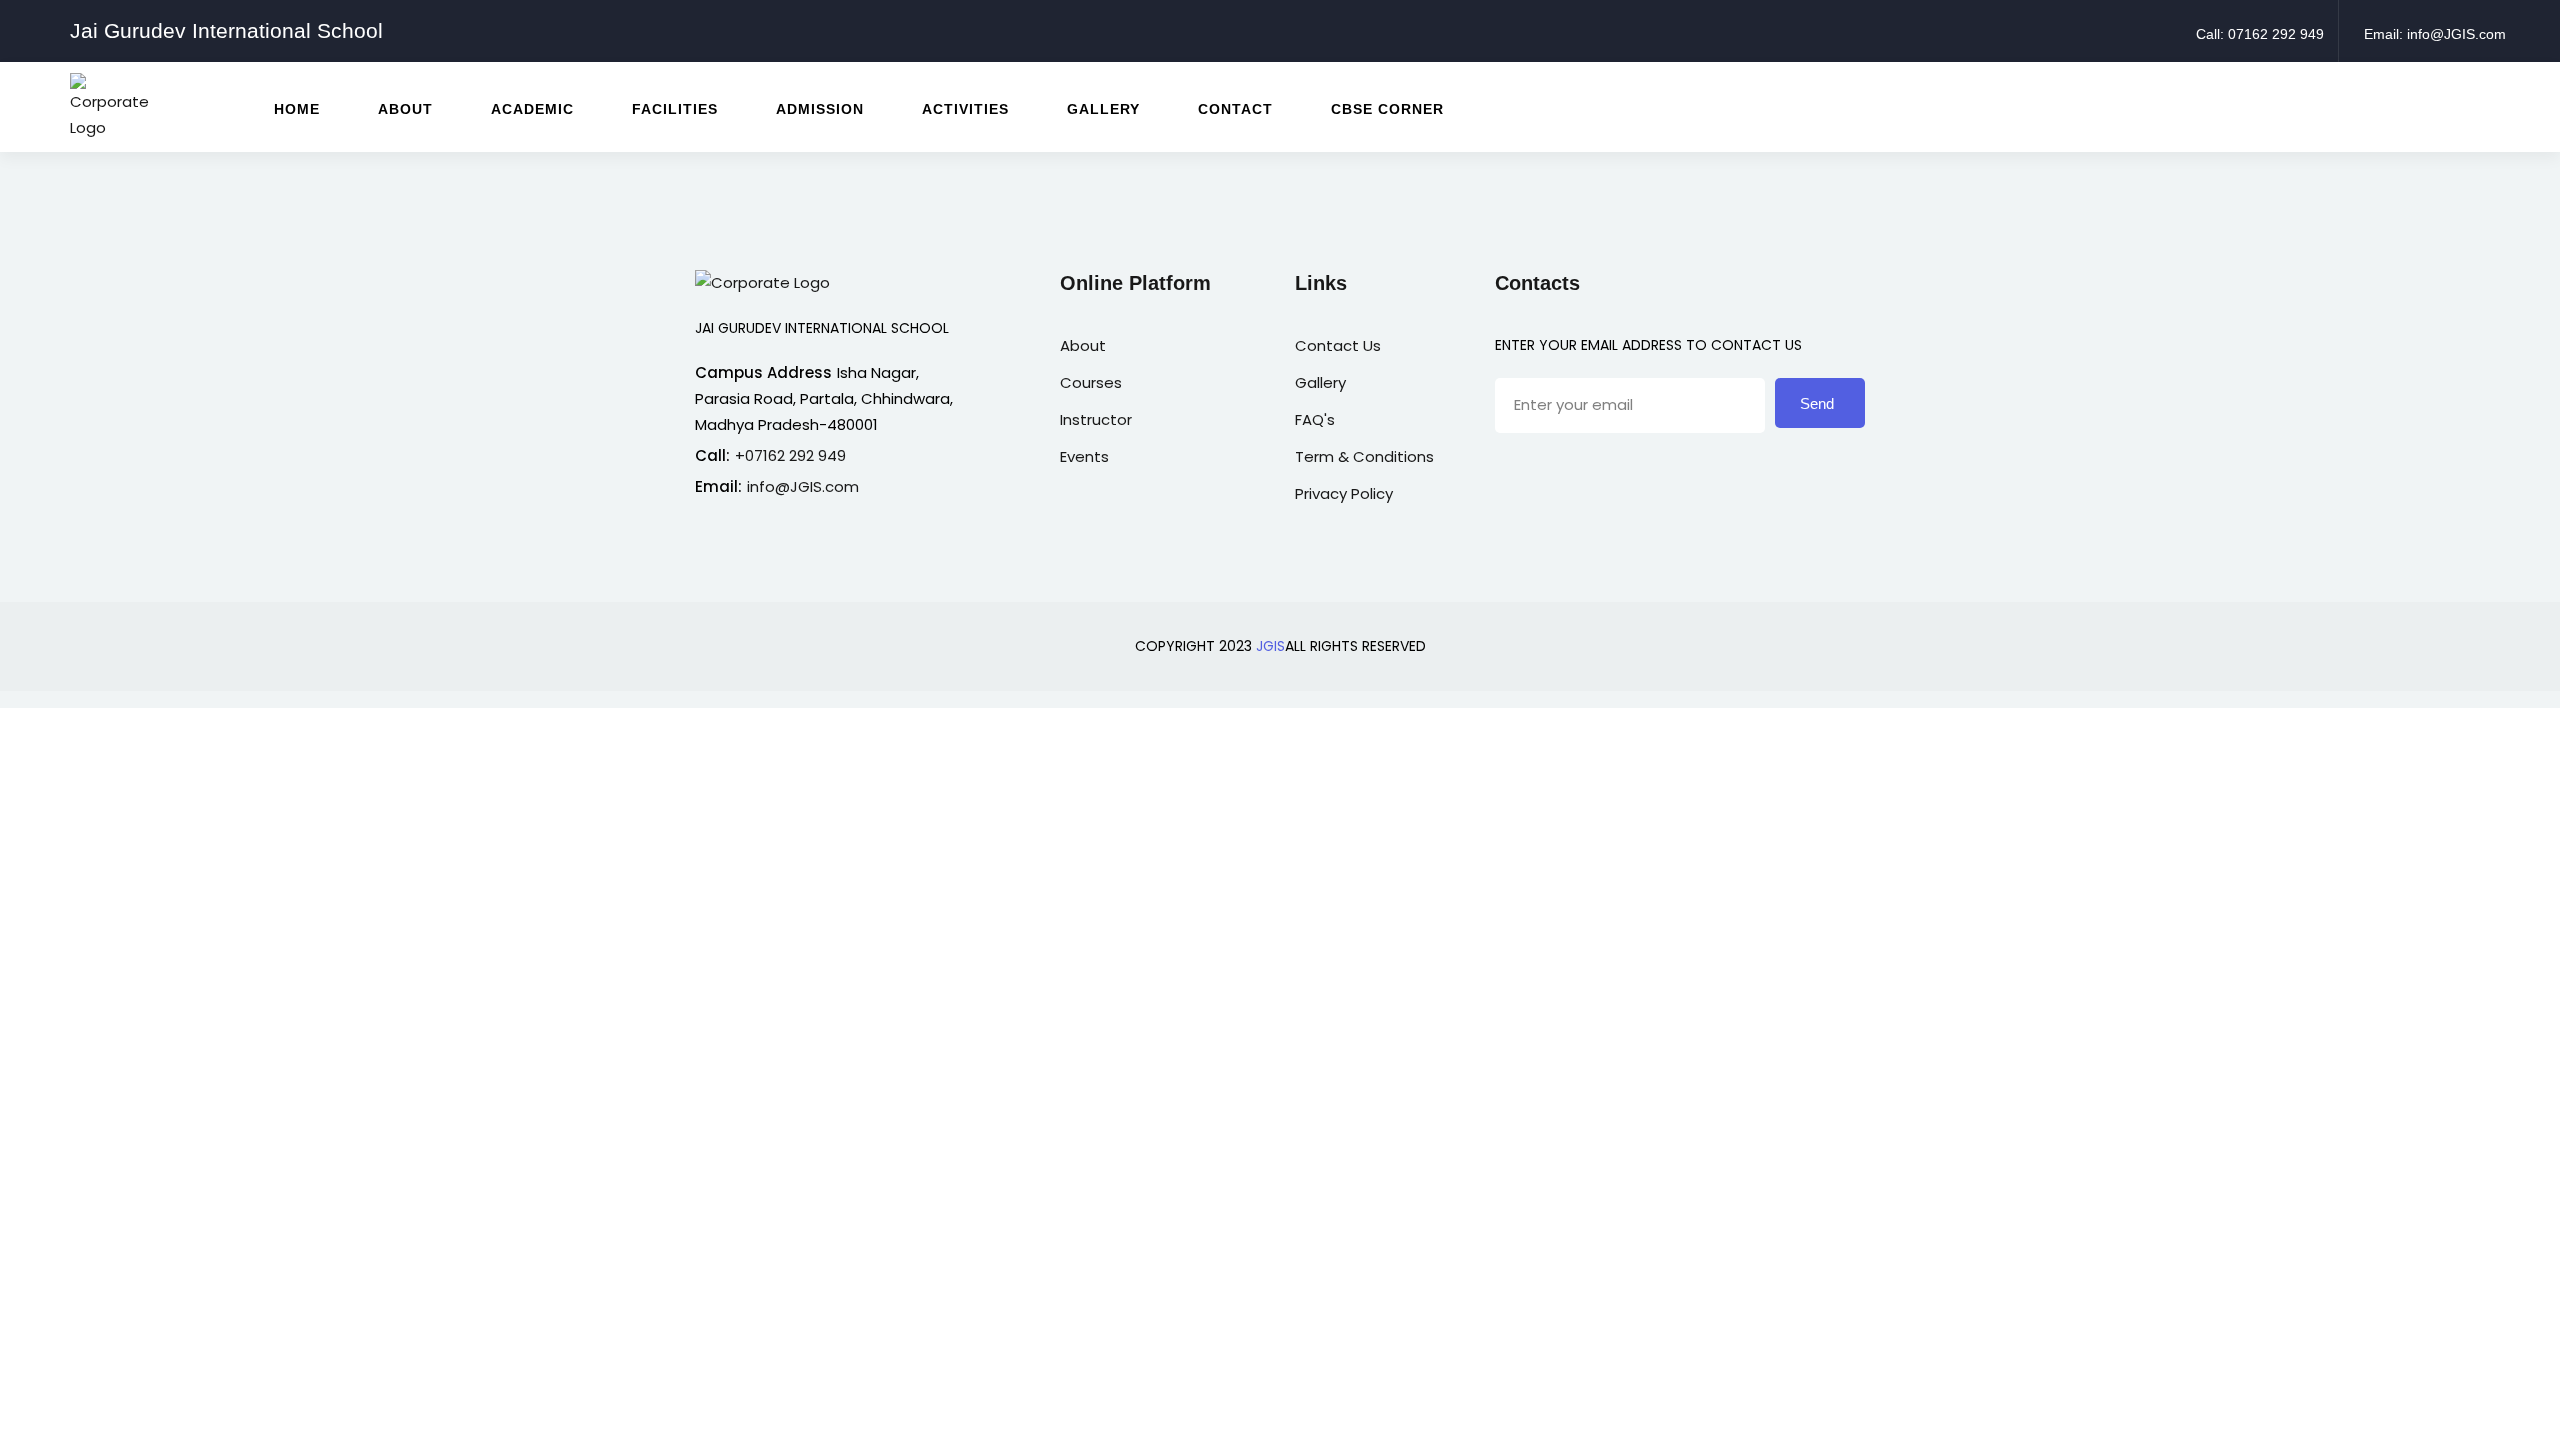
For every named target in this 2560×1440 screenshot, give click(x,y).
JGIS (1270, 646)
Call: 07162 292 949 (2260, 34)
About (1083, 345)
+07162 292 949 (790, 455)
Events (1084, 456)
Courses (1091, 382)
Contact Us (1338, 345)
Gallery (1320, 382)
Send (1817, 403)
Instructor (1096, 419)
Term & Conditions (1364, 456)
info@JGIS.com (803, 486)
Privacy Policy (1344, 493)
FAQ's (1315, 419)
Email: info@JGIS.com (2435, 34)
